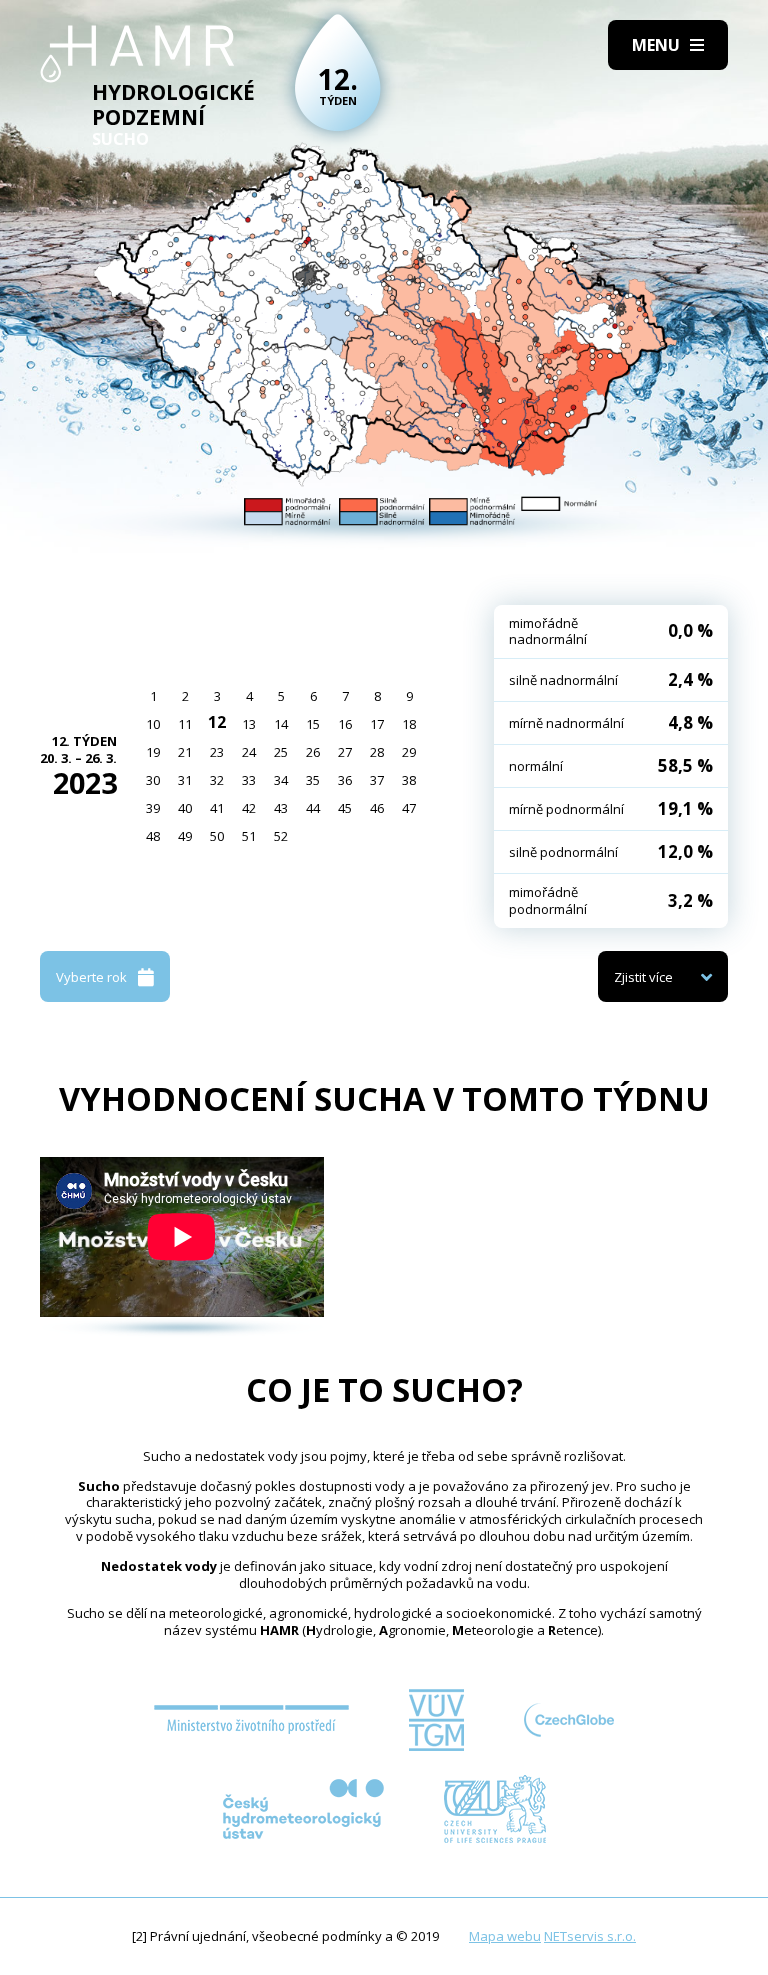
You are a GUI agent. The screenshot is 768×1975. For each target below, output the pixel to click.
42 (249, 808)
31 (185, 780)
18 (409, 724)
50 (217, 836)
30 (153, 780)
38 (409, 780)
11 (185, 724)
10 (153, 724)
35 (313, 780)
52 (281, 836)
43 (281, 808)
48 (153, 836)
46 (377, 808)
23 (217, 752)
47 (409, 808)
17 (377, 724)
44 (313, 808)
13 (249, 724)
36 (345, 780)
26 (313, 752)
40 (185, 808)
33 (249, 780)
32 (217, 780)
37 (377, 780)
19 (153, 752)
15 (313, 724)
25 (281, 752)
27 (345, 752)
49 (185, 836)
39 (153, 808)
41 (217, 808)
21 (185, 752)
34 (281, 780)
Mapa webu (505, 1936)
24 (249, 752)
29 (409, 752)
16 (345, 724)
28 (377, 752)
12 (217, 722)
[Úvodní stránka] (137, 54)
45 (345, 808)
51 (249, 836)
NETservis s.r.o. (590, 1936)
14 (281, 724)
